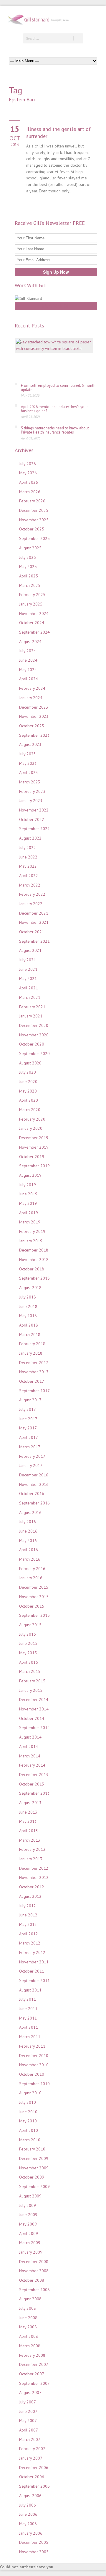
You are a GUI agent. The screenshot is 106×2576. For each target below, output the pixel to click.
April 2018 (29, 1325)
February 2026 (32, 501)
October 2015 (32, 1606)
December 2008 (34, 2262)
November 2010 (34, 2065)
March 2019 (30, 1222)
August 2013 (30, 1803)
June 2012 (28, 1915)
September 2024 (34, 632)
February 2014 (32, 1765)
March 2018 (30, 1335)
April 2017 (29, 1437)
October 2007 (32, 2374)
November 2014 (34, 1709)
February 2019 (32, 1231)
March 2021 (30, 997)
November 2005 (34, 2552)
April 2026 (29, 482)
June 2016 (28, 1531)
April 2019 (29, 1213)
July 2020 (28, 1072)
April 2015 (29, 1662)
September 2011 (34, 1981)
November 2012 (34, 1877)
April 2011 (29, 2027)
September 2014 (34, 1728)
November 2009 (34, 2168)
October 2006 (32, 2477)
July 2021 (28, 960)
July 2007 (28, 2402)
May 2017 (28, 1428)
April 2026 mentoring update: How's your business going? (54, 409)
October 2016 (32, 1494)
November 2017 (34, 1372)
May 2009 (28, 2224)
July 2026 (28, 464)
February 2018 (32, 1344)
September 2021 (34, 941)
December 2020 (34, 1025)
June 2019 (28, 1194)
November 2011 (34, 1962)
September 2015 (34, 1615)
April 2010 (29, 2130)
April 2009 (29, 2233)
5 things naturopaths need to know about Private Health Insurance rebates (55, 430)
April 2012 (29, 1934)
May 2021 (28, 978)
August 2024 (30, 642)
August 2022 (30, 838)
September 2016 (34, 1503)
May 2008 (28, 2327)
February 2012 (32, 1952)
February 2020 (32, 1119)
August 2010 (30, 2093)
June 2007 (28, 2411)
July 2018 (28, 1297)
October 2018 (32, 1269)
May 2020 (28, 1091)
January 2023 (31, 801)
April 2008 (29, 2336)
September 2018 (34, 1278)
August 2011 (30, 1990)
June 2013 (28, 1812)
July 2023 (28, 754)
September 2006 (34, 2486)
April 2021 (29, 988)
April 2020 (29, 1100)
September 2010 (34, 2084)
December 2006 (34, 2468)
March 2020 (30, 1110)
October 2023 (32, 726)
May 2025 (28, 567)
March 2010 (30, 2140)
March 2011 (30, 2037)
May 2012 (28, 1924)
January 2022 (31, 904)
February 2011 (32, 2046)
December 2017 (34, 1363)
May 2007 (28, 2421)
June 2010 (28, 2112)
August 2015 (30, 1625)
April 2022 (29, 876)
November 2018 (34, 1259)
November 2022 (34, 810)
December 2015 (34, 1587)
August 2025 (30, 548)
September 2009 (34, 2187)
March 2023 (30, 782)
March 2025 (30, 585)
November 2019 (34, 1147)
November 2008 (34, 2271)
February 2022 (32, 894)
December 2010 (34, 2056)
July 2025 (28, 557)
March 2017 (30, 1447)
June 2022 (28, 857)
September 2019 (34, 1166)
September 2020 (34, 1054)
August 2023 (30, 744)
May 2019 (28, 1203)
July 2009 (28, 2205)
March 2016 (30, 1559)
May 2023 (28, 763)
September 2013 (34, 1793)
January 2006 (31, 2533)
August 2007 (30, 2392)
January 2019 (31, 1241)
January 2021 (31, 1016)
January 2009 (31, 2252)
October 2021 (32, 932)
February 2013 (32, 1849)
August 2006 (30, 2496)
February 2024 (32, 688)
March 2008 (30, 2346)
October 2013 (32, 1784)
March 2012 (30, 1943)
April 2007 (29, 2430)
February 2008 (32, 2355)
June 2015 (28, 1643)
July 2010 (28, 2102)
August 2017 (30, 1400)
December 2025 (34, 510)
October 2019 (32, 1157)
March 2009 (30, 2243)
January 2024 (31, 698)
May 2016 (28, 1541)
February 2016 (32, 1569)
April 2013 (29, 1831)
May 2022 (28, 866)
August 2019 (30, 1175)
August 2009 (30, 2196)
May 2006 (28, 2524)
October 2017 (32, 1381)
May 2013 (28, 1821)
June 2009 (28, 2215)
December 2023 (34, 707)
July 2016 (28, 1522)
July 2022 (28, 848)
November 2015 (34, 1597)
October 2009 (32, 2177)
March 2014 (30, 1756)
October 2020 (32, 1044)
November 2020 (34, 1035)
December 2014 (34, 1700)
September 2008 (34, 2290)
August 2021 (30, 950)
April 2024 (29, 679)
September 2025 (34, 538)
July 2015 (28, 1634)
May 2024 (28, 670)
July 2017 (28, 1409)
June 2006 (28, 2514)
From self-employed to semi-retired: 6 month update (58, 388)
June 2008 (28, 2318)
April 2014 (29, 1746)
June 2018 (28, 1306)
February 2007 (32, 2449)
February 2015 (32, 1681)
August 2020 (30, 1063)
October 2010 (32, 2074)
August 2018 (30, 1288)
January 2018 (31, 1353)
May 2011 (28, 2018)
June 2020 (28, 1082)
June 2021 (28, 969)
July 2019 (28, 1185)
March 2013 (30, 1840)
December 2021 (34, 913)
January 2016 (31, 1578)
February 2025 (32, 595)
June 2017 (28, 1419)
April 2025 (29, 576)
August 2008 (30, 2299)
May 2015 (28, 1653)
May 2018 (28, 1316)
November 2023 (34, 716)
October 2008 (32, 2280)
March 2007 (30, 2439)
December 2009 (34, 2158)
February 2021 (32, 1007)
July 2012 (28, 1906)
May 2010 (28, 2121)
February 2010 (32, 2149)
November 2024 (34, 613)
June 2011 (28, 2009)
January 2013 (31, 1859)
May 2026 (28, 473)
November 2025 (34, 520)
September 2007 (34, 2383)
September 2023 (34, 735)
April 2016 (29, 1550)
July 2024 (28, 651)
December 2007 (34, 2364)
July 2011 (28, 1999)
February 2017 (32, 1456)
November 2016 (34, 1484)
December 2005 (34, 2542)
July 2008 (28, 2308)
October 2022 (32, 819)
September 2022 (34, 829)
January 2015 (31, 1690)
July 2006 (28, 2505)
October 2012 (32, 1887)
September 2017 (34, 1391)
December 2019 (34, 1138)
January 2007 (31, 2458)
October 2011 (32, 1971)
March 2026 (30, 492)
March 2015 (30, 1671)
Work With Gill (56, 306)
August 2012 (30, 1896)
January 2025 (31, 604)
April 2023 (29, 772)
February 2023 (32, 791)
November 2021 (34, 922)
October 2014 (32, 1718)
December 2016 (34, 1475)
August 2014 (30, 1737)
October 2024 (32, 623)
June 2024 (28, 660)
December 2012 (34, 1868)
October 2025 (32, 529)
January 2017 (31, 1465)
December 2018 (34, 1250)
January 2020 (31, 1128)
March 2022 (30, 885)
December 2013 (34, 1775)
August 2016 (30, 1512)
